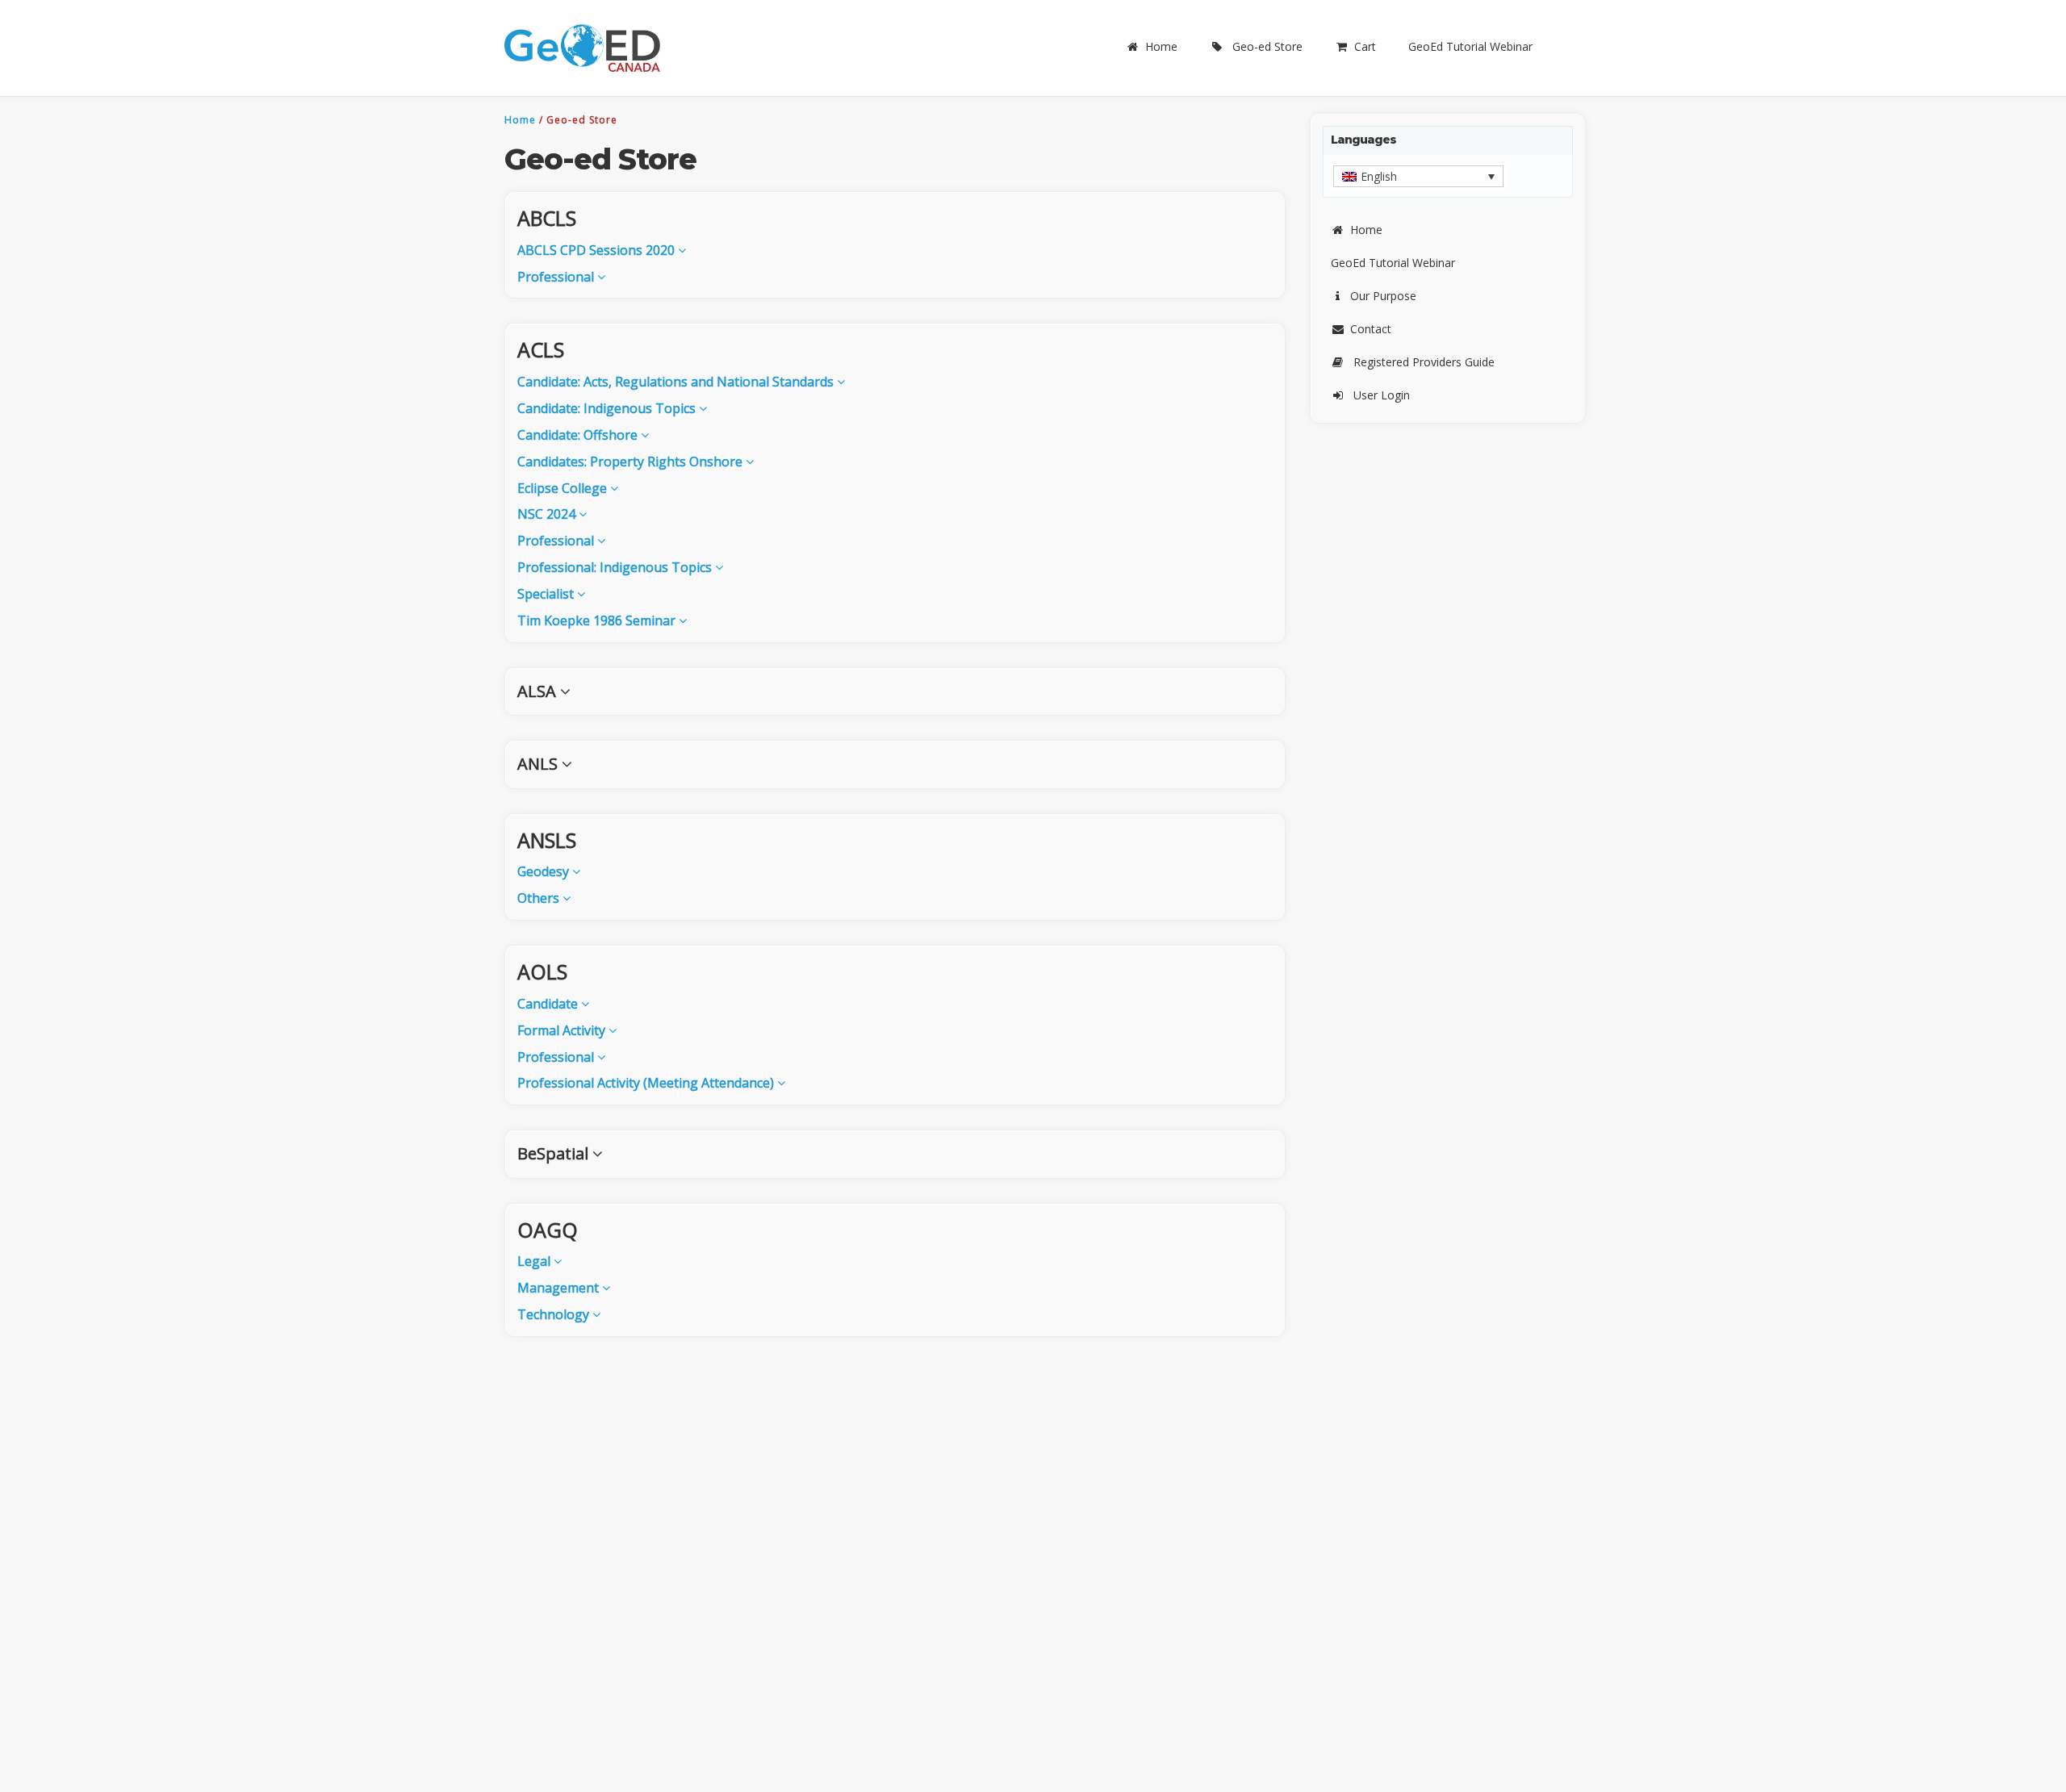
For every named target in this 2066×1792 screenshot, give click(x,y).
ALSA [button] (539, 691)
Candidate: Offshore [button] (579, 435)
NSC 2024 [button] (548, 514)
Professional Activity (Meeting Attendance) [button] (647, 1083)
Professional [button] (557, 277)
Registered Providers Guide (1424, 362)
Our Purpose (1383, 296)
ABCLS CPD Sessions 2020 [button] (598, 250)
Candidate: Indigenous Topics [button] (608, 408)
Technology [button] (555, 1314)
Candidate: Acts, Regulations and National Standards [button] (677, 382)
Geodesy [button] (545, 871)
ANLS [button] (540, 764)
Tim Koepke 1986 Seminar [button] (598, 620)
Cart (1365, 46)
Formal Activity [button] (563, 1030)
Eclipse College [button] (564, 488)
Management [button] (560, 1288)
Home (1161, 46)
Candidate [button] (549, 1004)
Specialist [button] (547, 594)
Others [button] (540, 898)
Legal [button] (535, 1261)
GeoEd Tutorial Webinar (1470, 46)
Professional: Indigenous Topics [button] (616, 567)
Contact (1371, 329)
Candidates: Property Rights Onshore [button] (632, 462)
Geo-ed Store (1267, 46)
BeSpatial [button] (555, 1153)
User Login (1382, 395)
